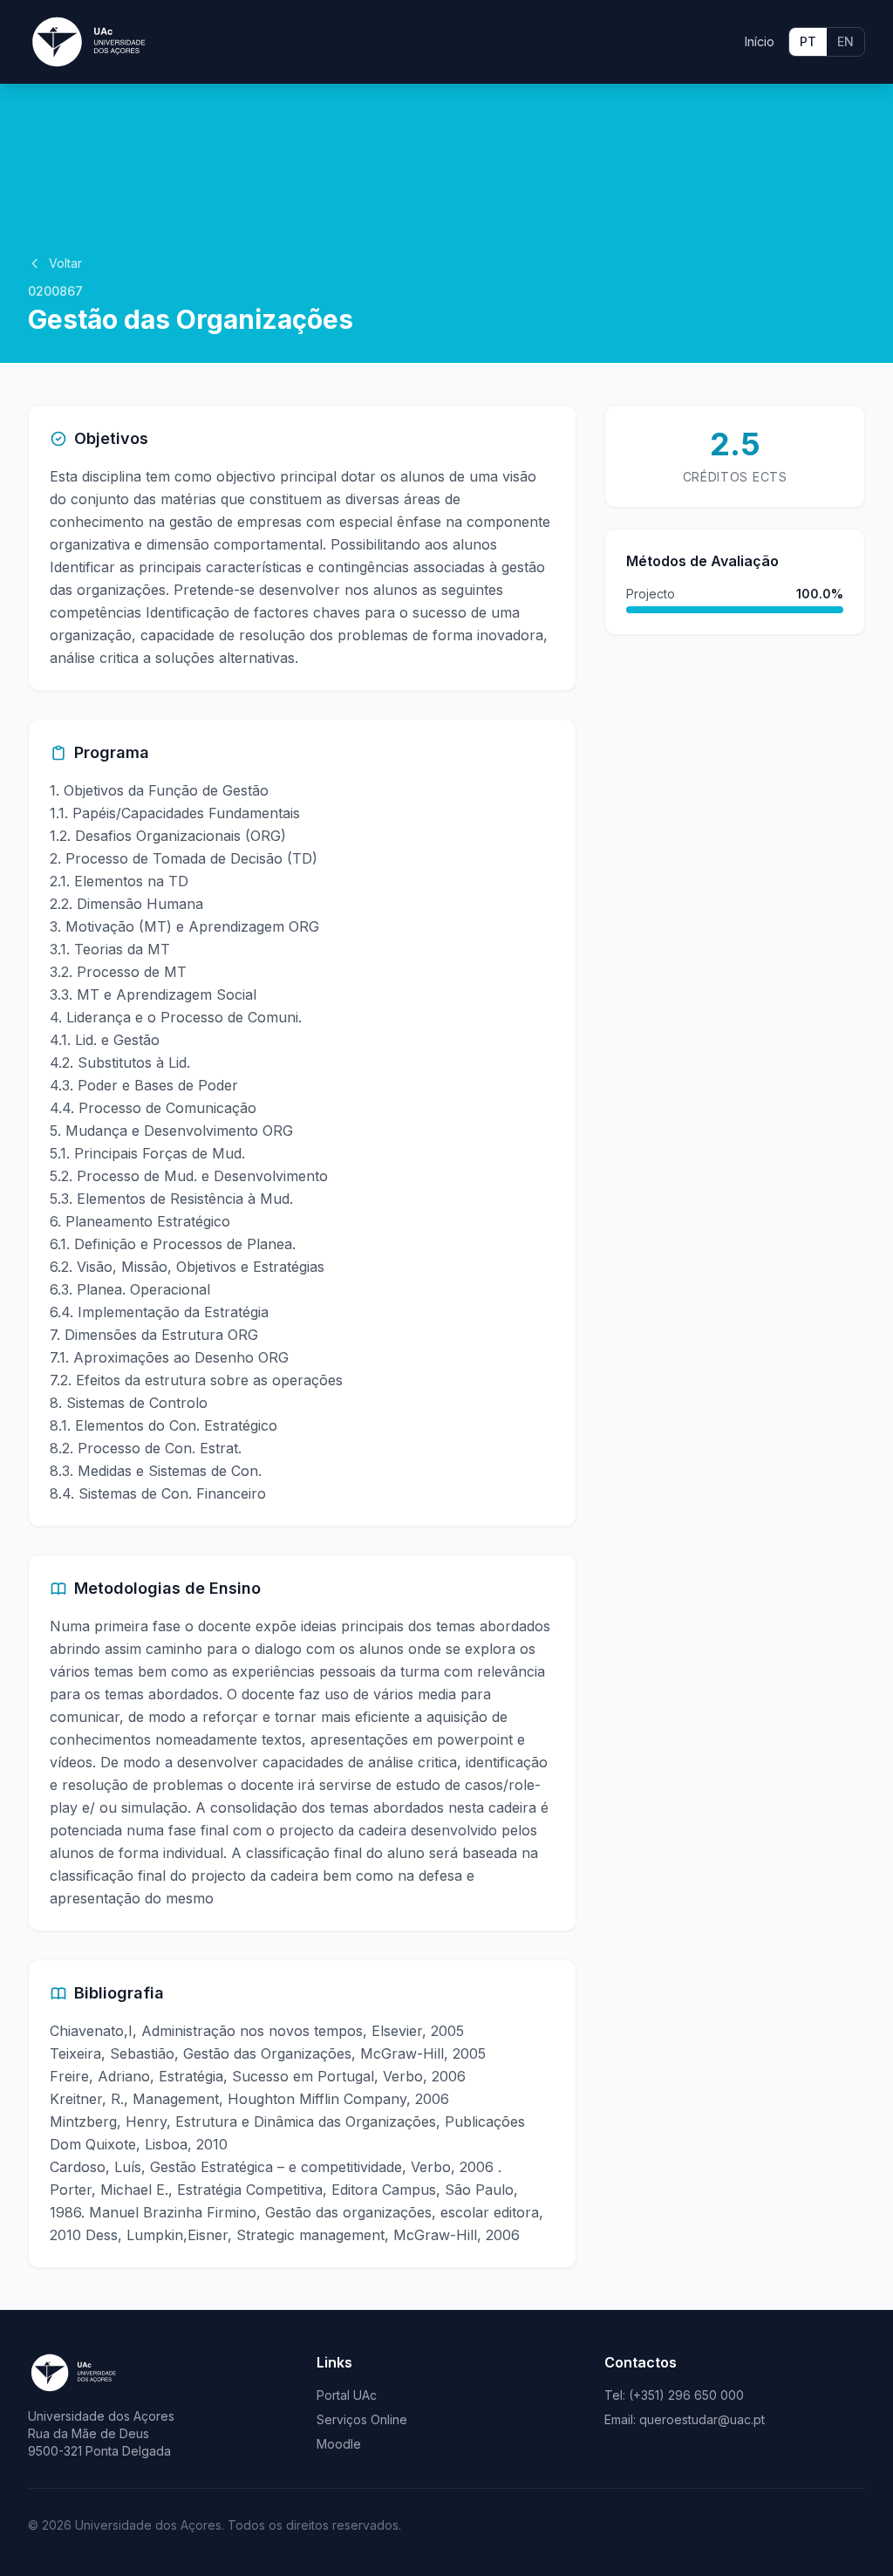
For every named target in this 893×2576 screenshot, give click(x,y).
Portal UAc (347, 2395)
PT (808, 41)
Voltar (65, 263)
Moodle (339, 2444)
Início (760, 41)
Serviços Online (362, 2419)
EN (845, 41)
